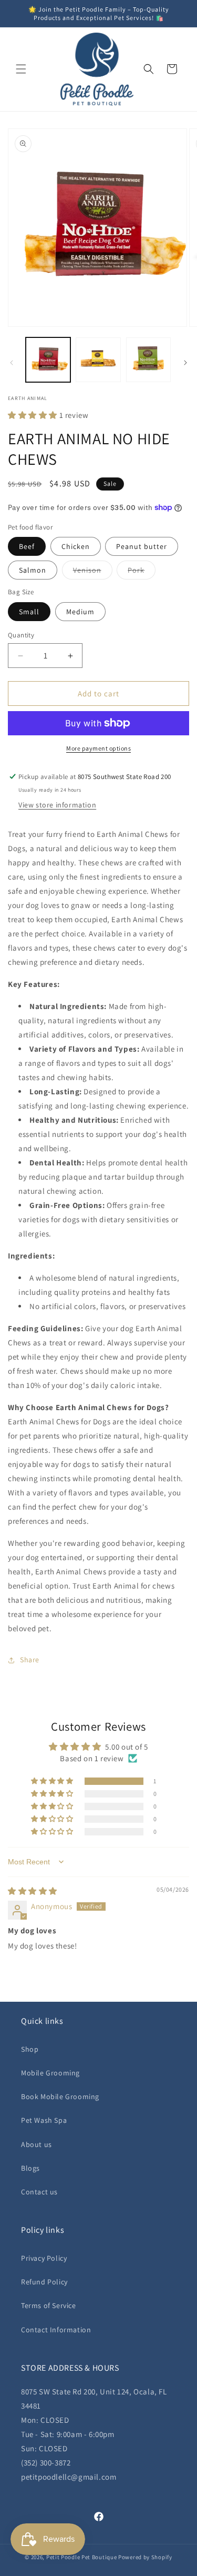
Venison (93, 572)
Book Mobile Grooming (60, 2096)
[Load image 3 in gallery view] (148, 360)
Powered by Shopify (145, 2557)
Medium (80, 612)
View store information (57, 805)
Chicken (76, 546)
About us (37, 2144)
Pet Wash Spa (44, 2120)
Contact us (39, 2192)
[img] (33, 1891)
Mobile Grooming (50, 2073)
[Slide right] (185, 363)
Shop (30, 2049)
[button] (21, 69)
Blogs (30, 2168)
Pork (142, 572)
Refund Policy (44, 2282)
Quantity (21, 635)
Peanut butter (142, 546)
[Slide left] (12, 363)
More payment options (98, 748)
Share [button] (30, 1660)
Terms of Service (49, 2305)
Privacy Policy (44, 2258)
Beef (27, 546)
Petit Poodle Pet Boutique (82, 2557)
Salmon (33, 570)
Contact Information (56, 2330)
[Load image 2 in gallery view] (98, 360)
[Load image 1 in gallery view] (48, 360)
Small (29, 612)
